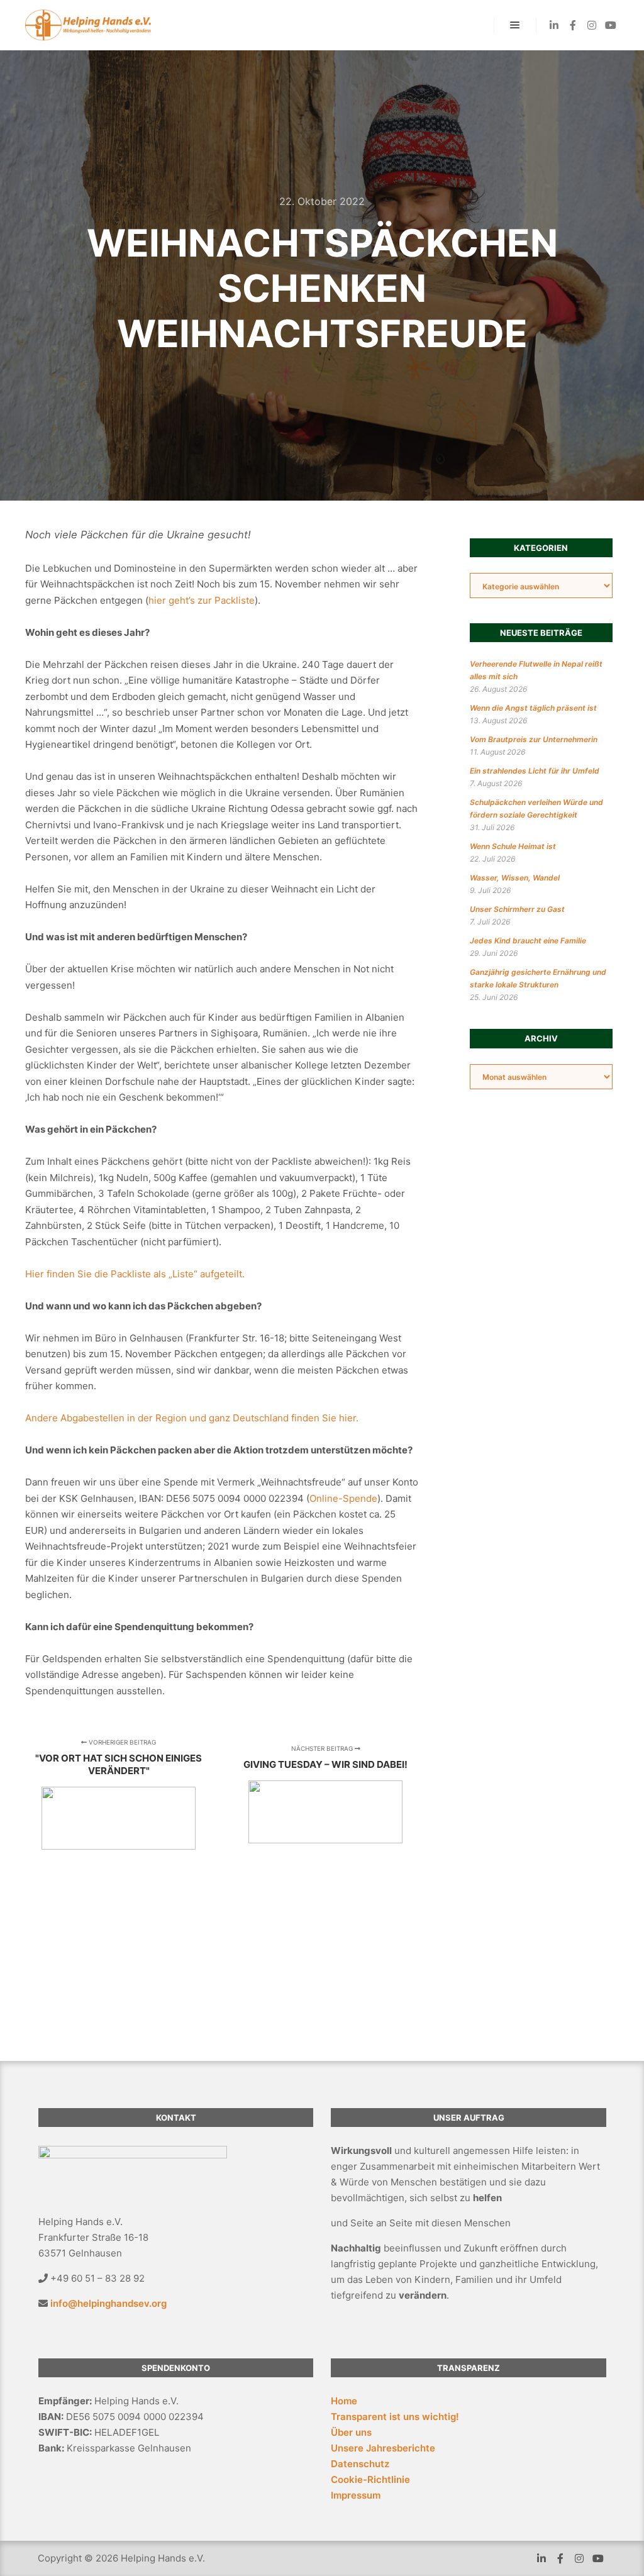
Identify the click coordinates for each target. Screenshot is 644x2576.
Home (344, 2401)
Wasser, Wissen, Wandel (515, 878)
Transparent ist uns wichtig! (395, 2417)
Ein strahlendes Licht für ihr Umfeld (535, 771)
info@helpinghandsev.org (108, 2303)
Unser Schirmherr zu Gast (517, 909)
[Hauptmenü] (515, 25)
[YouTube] (611, 25)
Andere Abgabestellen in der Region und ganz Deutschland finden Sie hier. (192, 1418)
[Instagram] (592, 25)
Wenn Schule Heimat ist (513, 846)
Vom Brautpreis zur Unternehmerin (534, 739)
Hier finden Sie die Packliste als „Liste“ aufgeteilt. (135, 1274)
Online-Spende (343, 1498)
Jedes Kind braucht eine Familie (528, 941)
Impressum (356, 2495)
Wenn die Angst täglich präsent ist (533, 708)
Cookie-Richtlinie (370, 2479)
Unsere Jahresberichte (383, 2448)
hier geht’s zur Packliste (202, 600)
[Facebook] (573, 25)
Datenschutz (360, 2464)
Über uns (351, 2432)
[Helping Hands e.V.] (88, 25)
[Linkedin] (554, 25)
